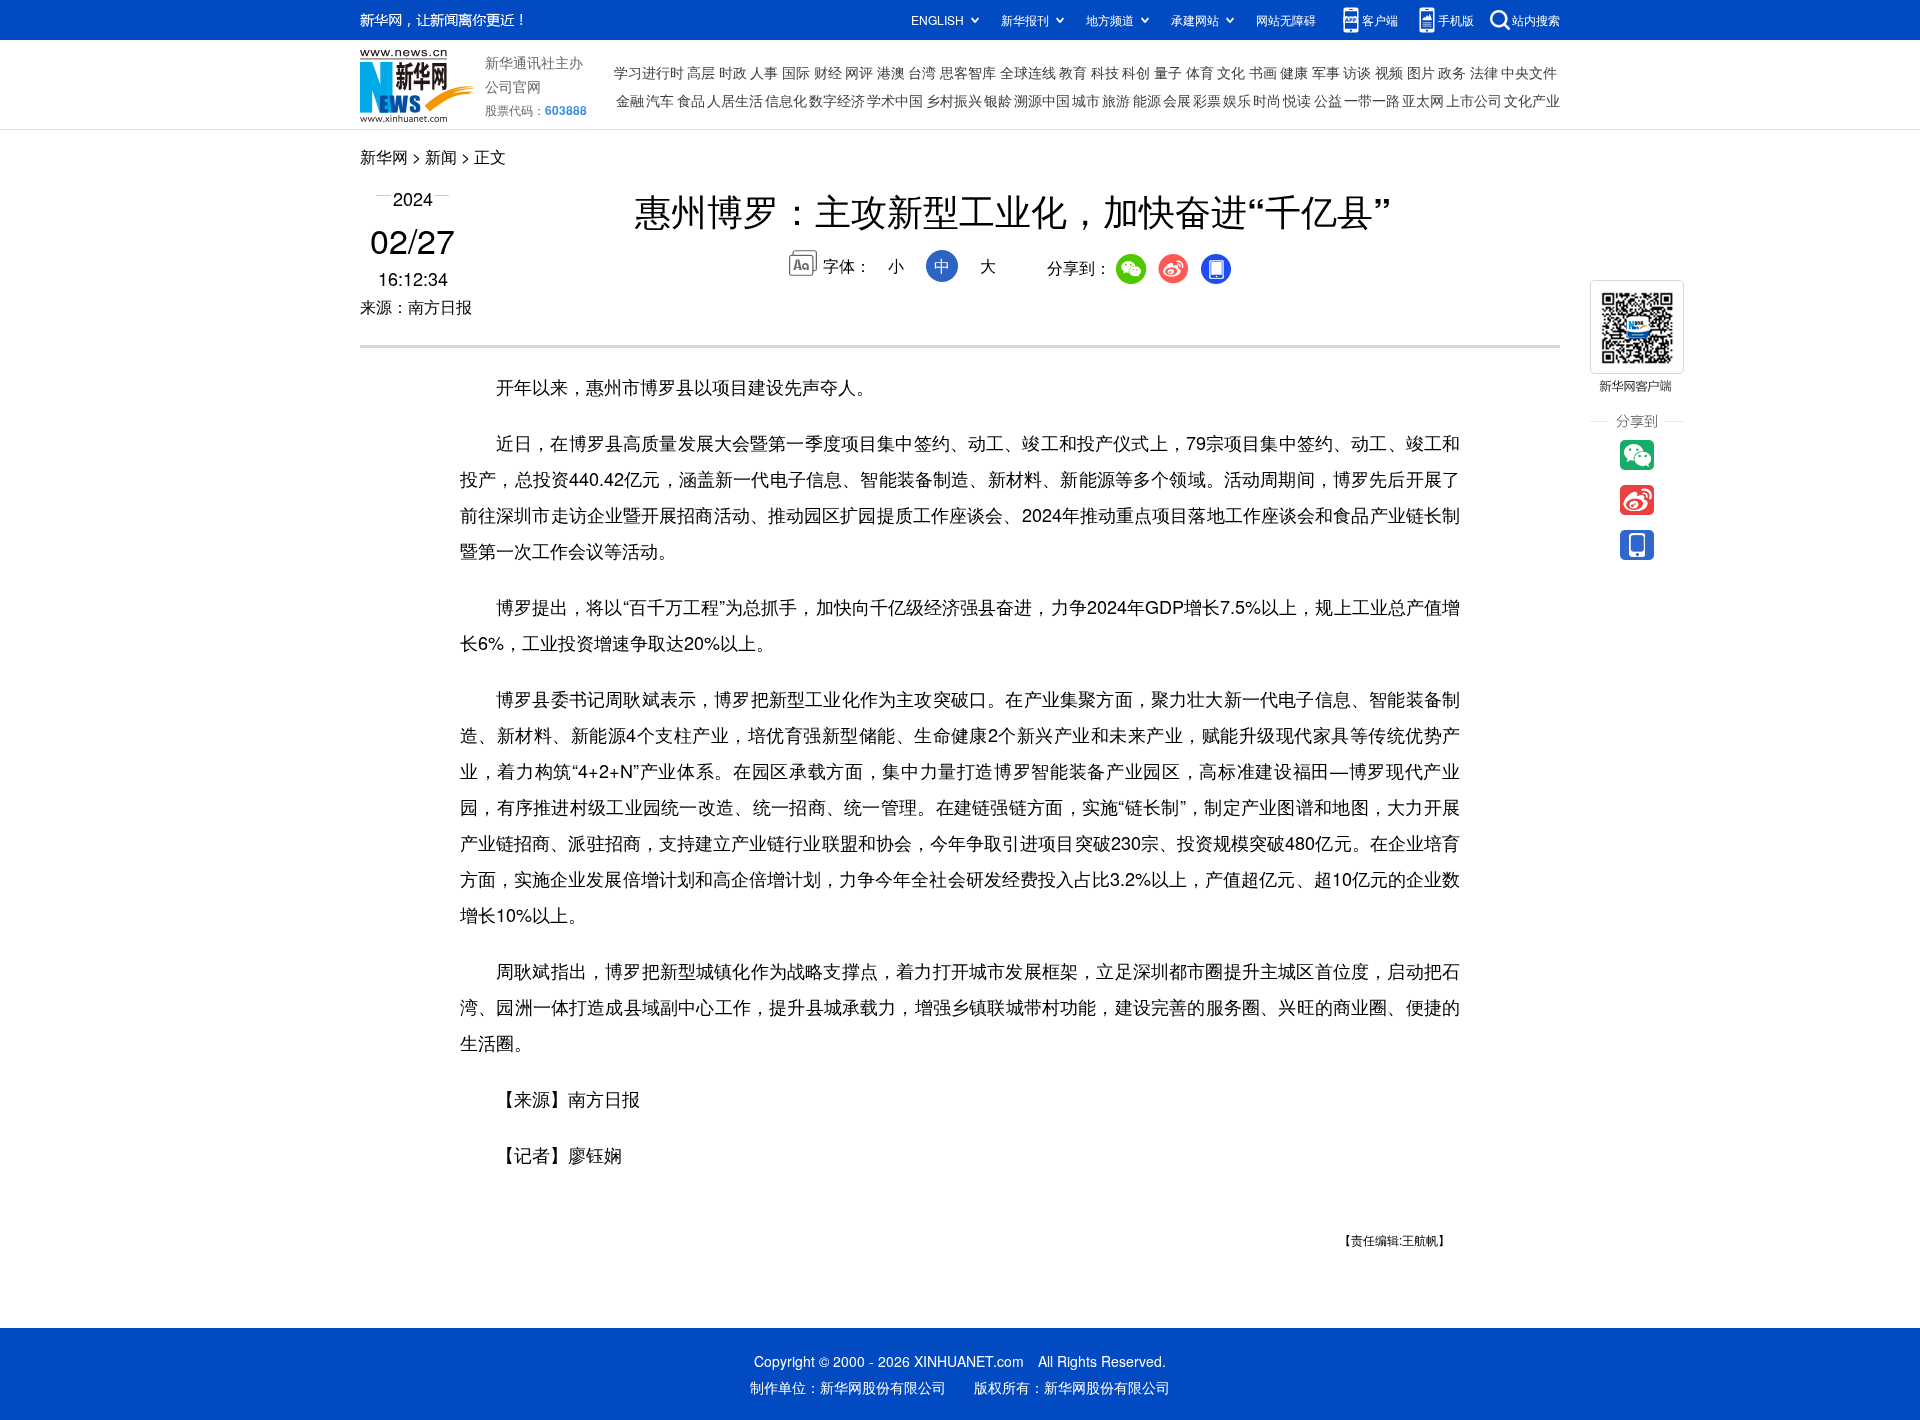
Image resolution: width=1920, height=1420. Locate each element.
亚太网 (1423, 100)
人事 (764, 72)
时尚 (1267, 100)
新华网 (384, 156)
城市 (1086, 100)
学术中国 (895, 100)
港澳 (891, 72)
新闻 (441, 156)
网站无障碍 (1286, 19)
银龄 (998, 100)
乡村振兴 (954, 100)
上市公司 (1474, 100)
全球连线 (1028, 72)
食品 (691, 100)
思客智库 (968, 72)
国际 (796, 72)
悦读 (1297, 100)
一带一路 (1372, 100)
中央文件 (1529, 72)
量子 (1168, 72)
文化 (1231, 72)
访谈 (1357, 72)
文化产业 (1532, 100)
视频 (1389, 72)
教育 (1073, 72)
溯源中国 (1042, 100)
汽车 (660, 100)
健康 (1294, 72)
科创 (1136, 72)
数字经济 (837, 100)
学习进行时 (649, 72)
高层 (701, 72)
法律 (1484, 72)
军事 (1326, 72)
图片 (1421, 72)
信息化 (786, 100)
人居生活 (735, 100)
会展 (1177, 100)
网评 (859, 72)
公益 (1328, 100)
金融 (630, 100)
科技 (1105, 72)
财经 (828, 72)
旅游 (1116, 100)
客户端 (1380, 19)
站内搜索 (1536, 19)
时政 (733, 72)
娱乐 (1237, 100)
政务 (1452, 72)
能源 (1147, 100)
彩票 (1207, 100)
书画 (1263, 72)
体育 (1200, 72)
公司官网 (513, 86)
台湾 (922, 72)
